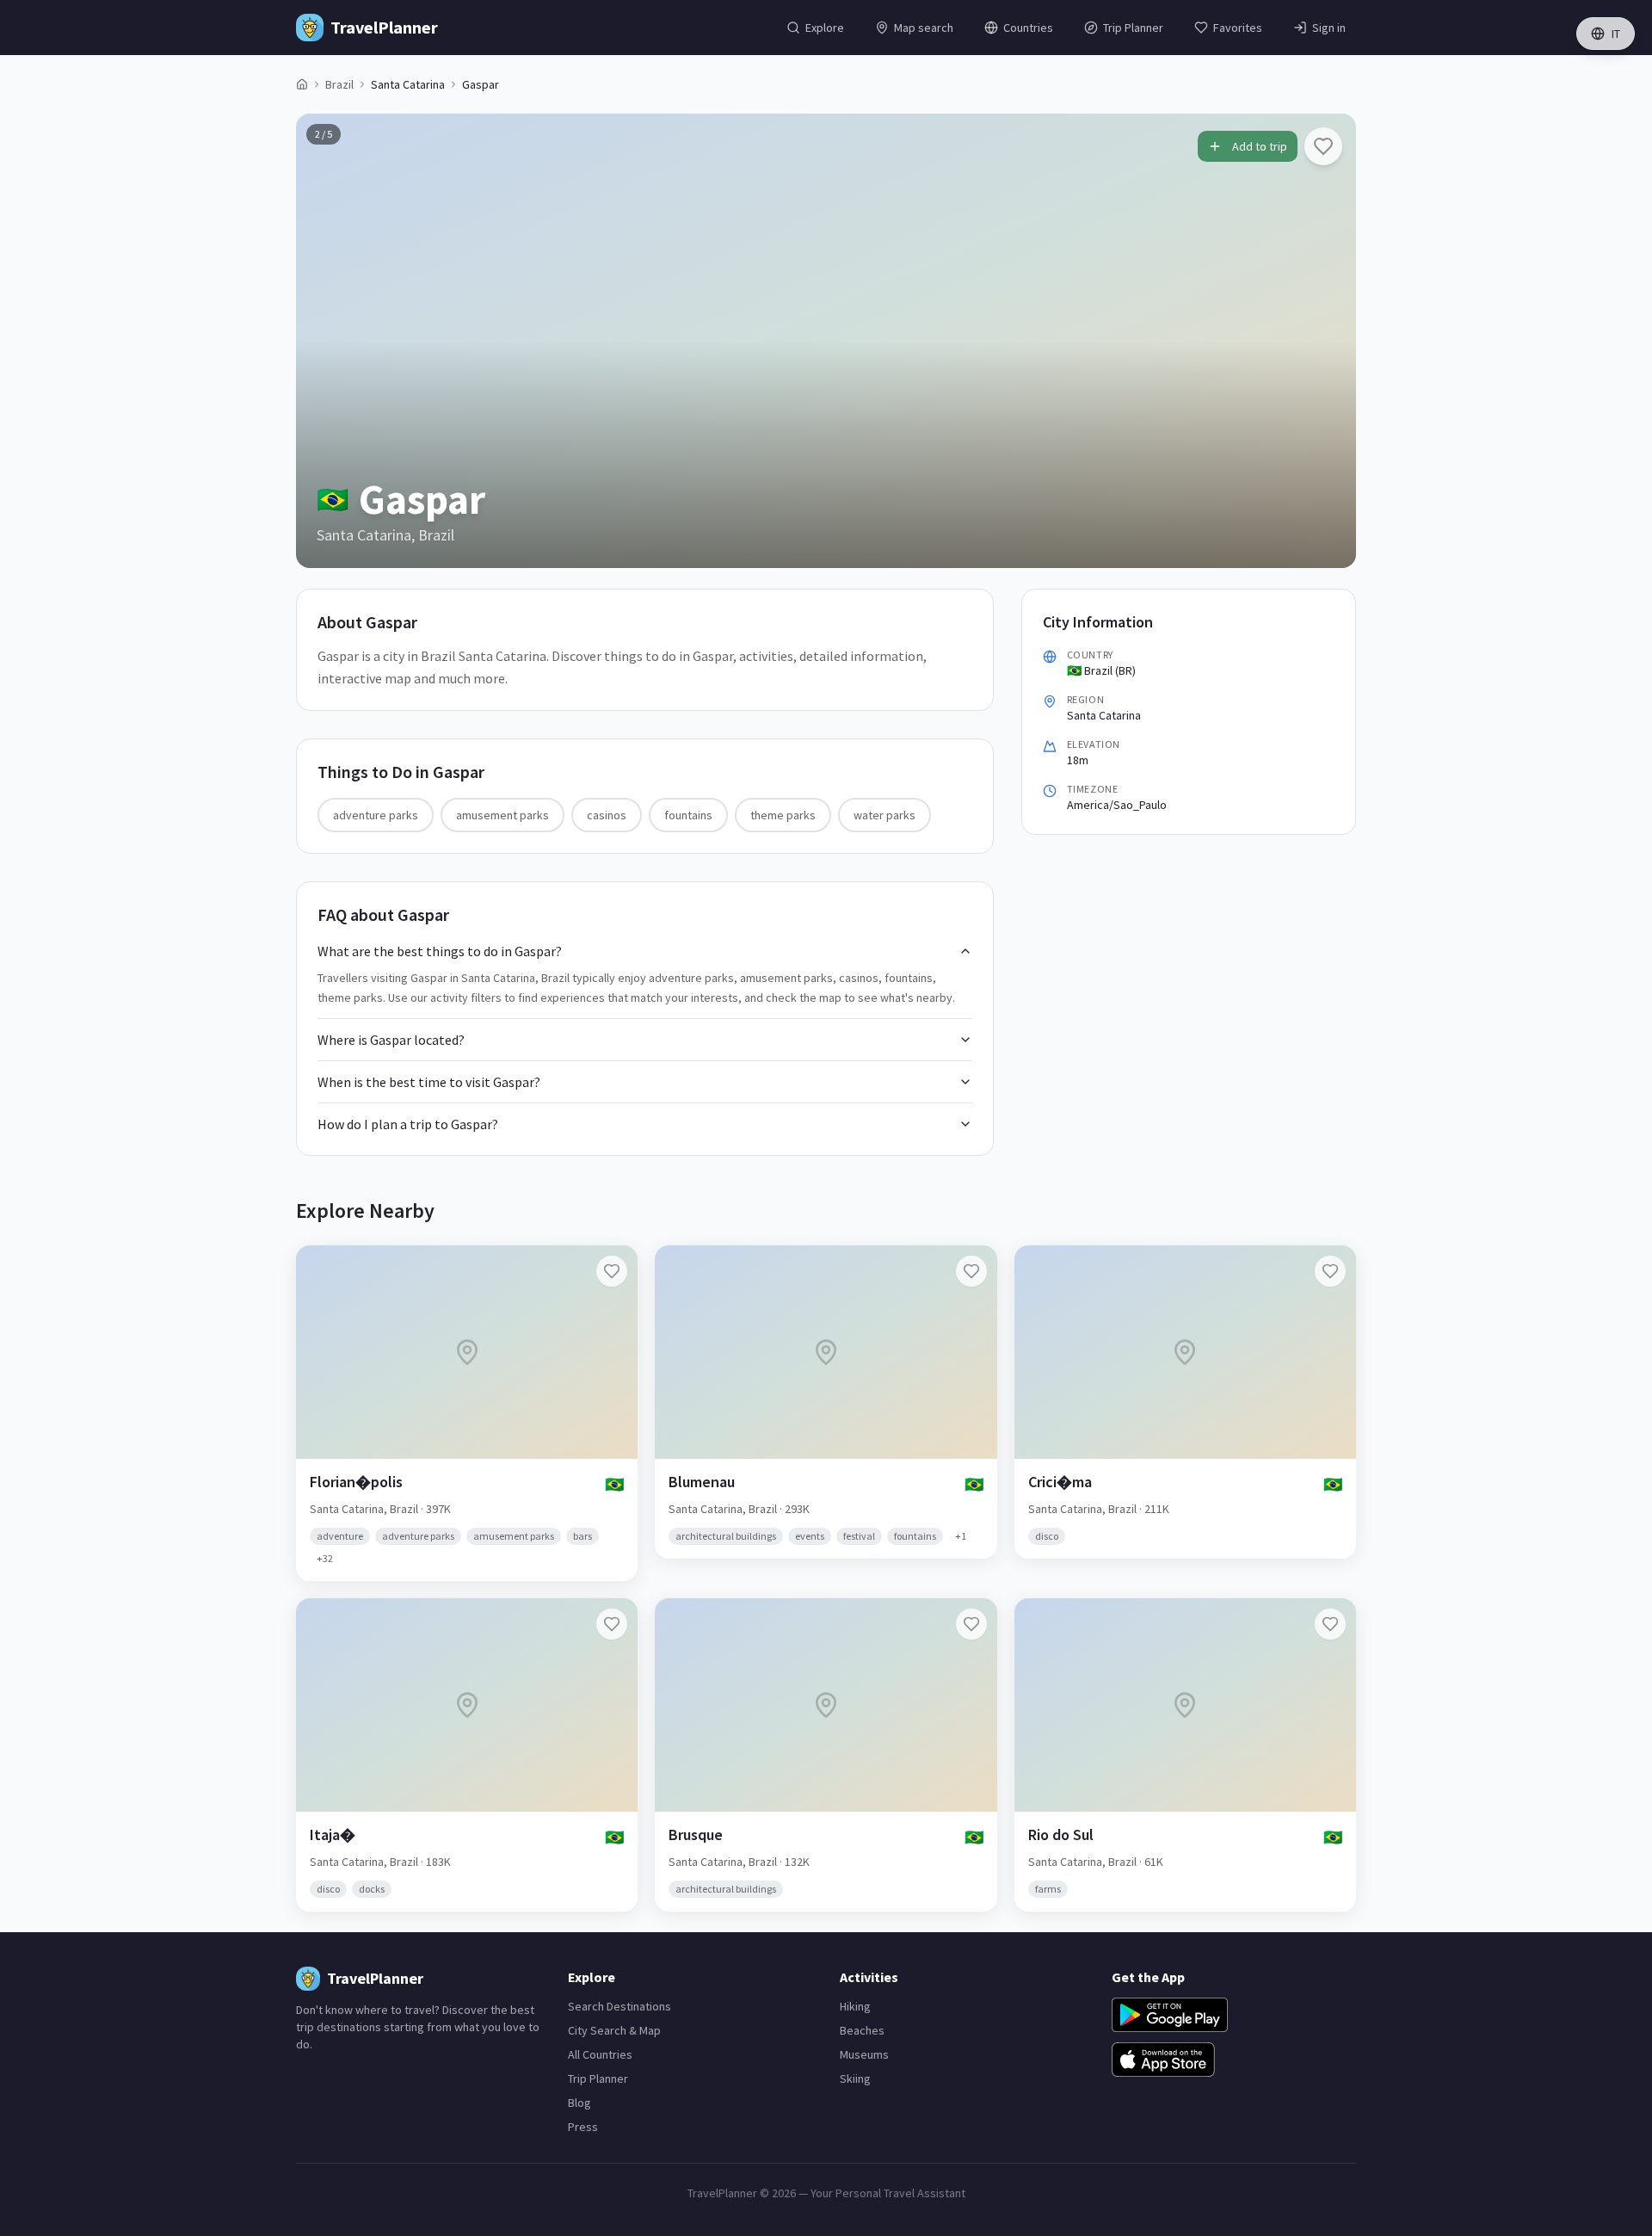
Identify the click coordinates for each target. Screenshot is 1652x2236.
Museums (864, 2054)
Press (583, 2127)
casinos (607, 815)
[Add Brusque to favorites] (971, 1624)
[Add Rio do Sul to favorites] (1330, 1624)
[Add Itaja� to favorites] (612, 1624)
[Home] (302, 84)
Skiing (855, 2078)
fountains (688, 815)
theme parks (783, 815)
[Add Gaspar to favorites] (1323, 146)
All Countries (600, 2054)
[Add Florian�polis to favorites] (612, 1271)
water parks (885, 815)
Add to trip (1260, 146)
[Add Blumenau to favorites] (971, 1271)
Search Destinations (619, 2006)
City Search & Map (614, 2030)
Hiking (855, 2006)
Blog (579, 2103)
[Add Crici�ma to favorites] (1330, 1271)
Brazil (339, 84)
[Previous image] (324, 341)
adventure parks (376, 815)
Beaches (862, 2030)
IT (1616, 34)
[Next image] (1328, 341)
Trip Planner (598, 2078)
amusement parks (502, 815)
